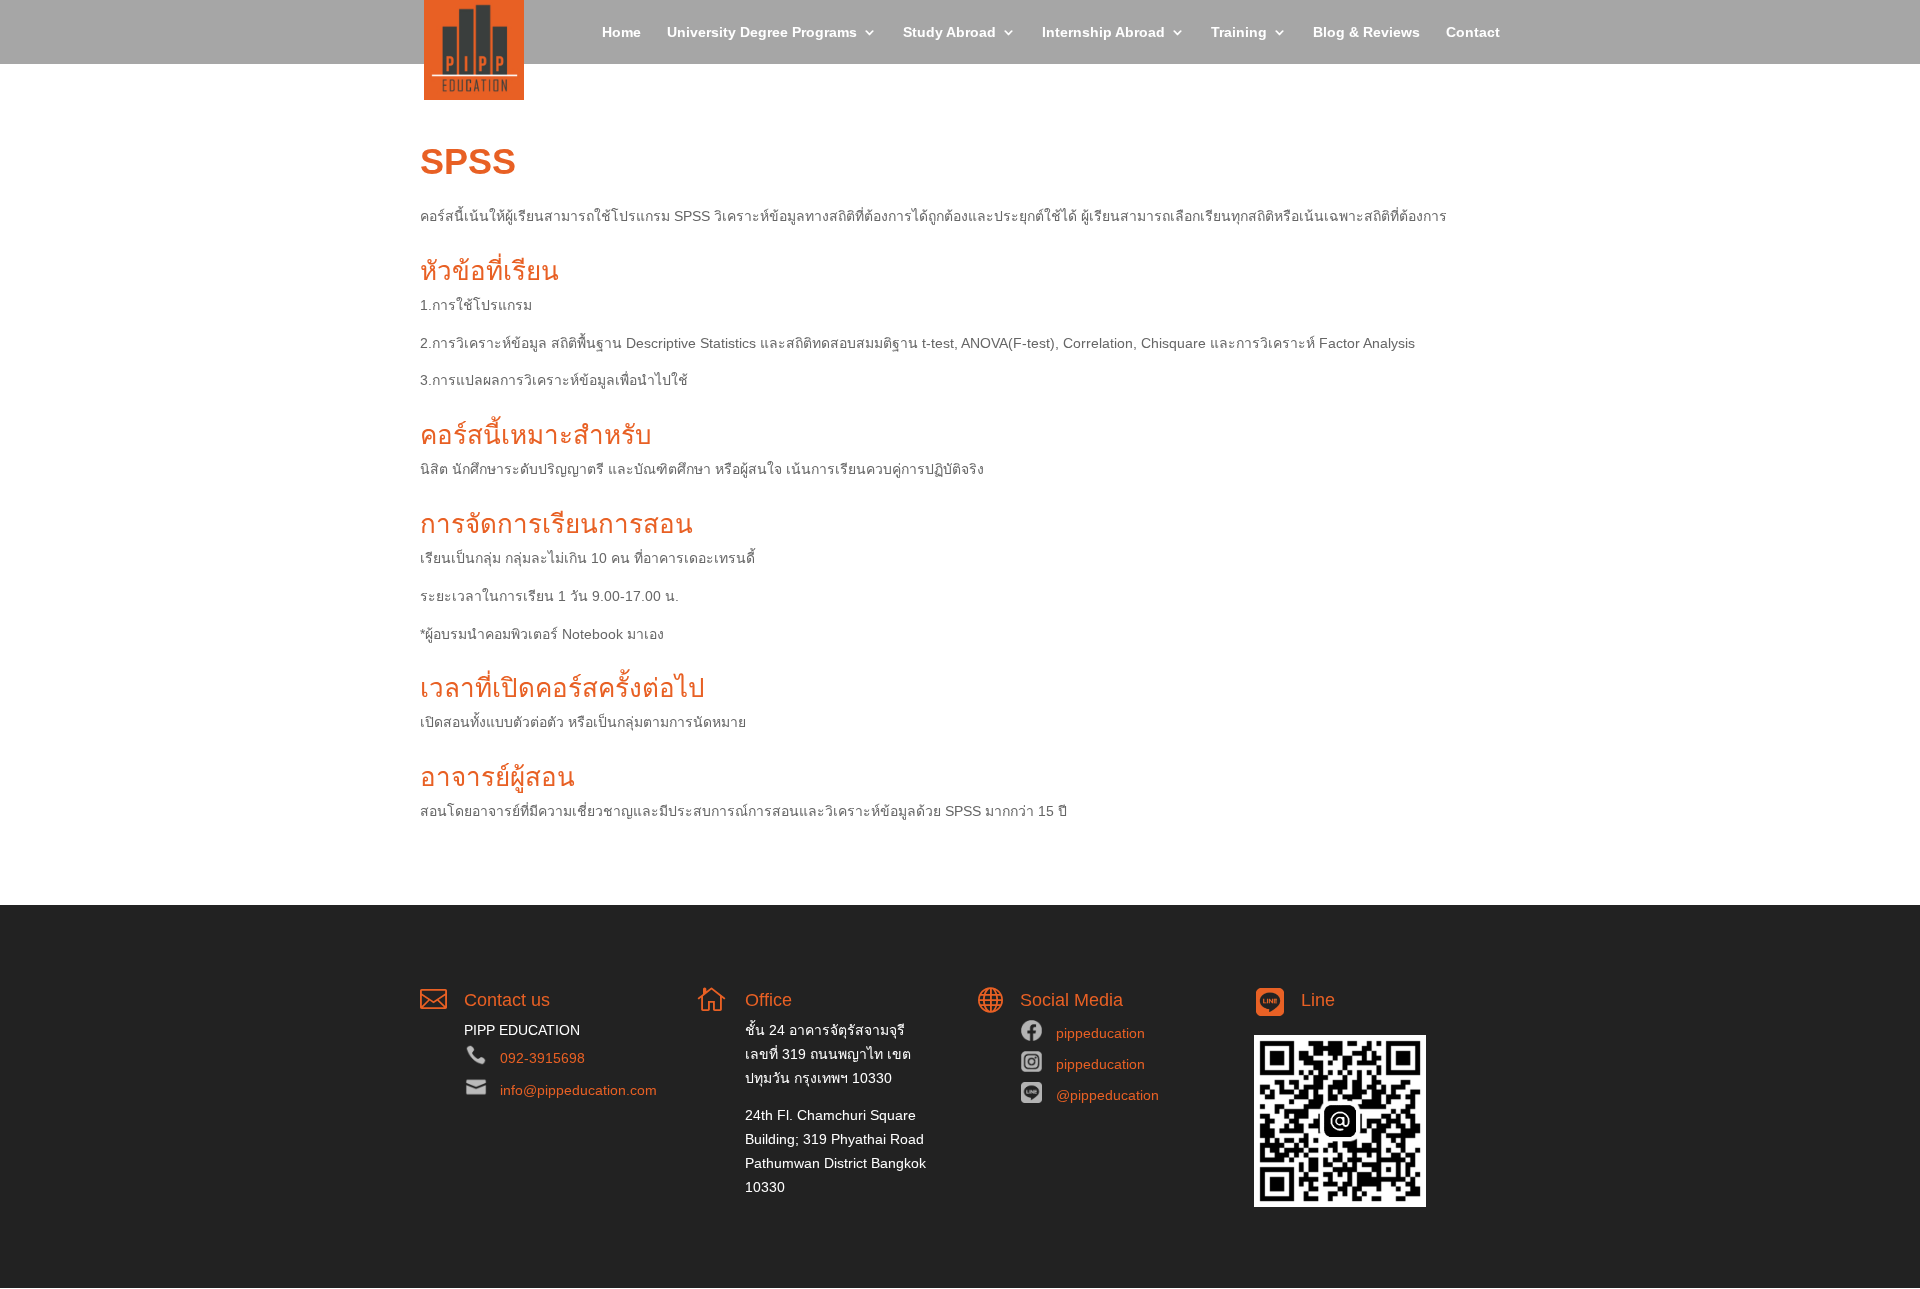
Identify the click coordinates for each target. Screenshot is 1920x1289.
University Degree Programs (762, 32)
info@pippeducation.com (578, 1090)
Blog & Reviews (1366, 32)
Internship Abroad (1103, 32)
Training (1239, 32)
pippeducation (1100, 1033)
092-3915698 (542, 1058)
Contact (1473, 32)
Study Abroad (949, 32)
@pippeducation (1107, 1095)
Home (621, 32)
